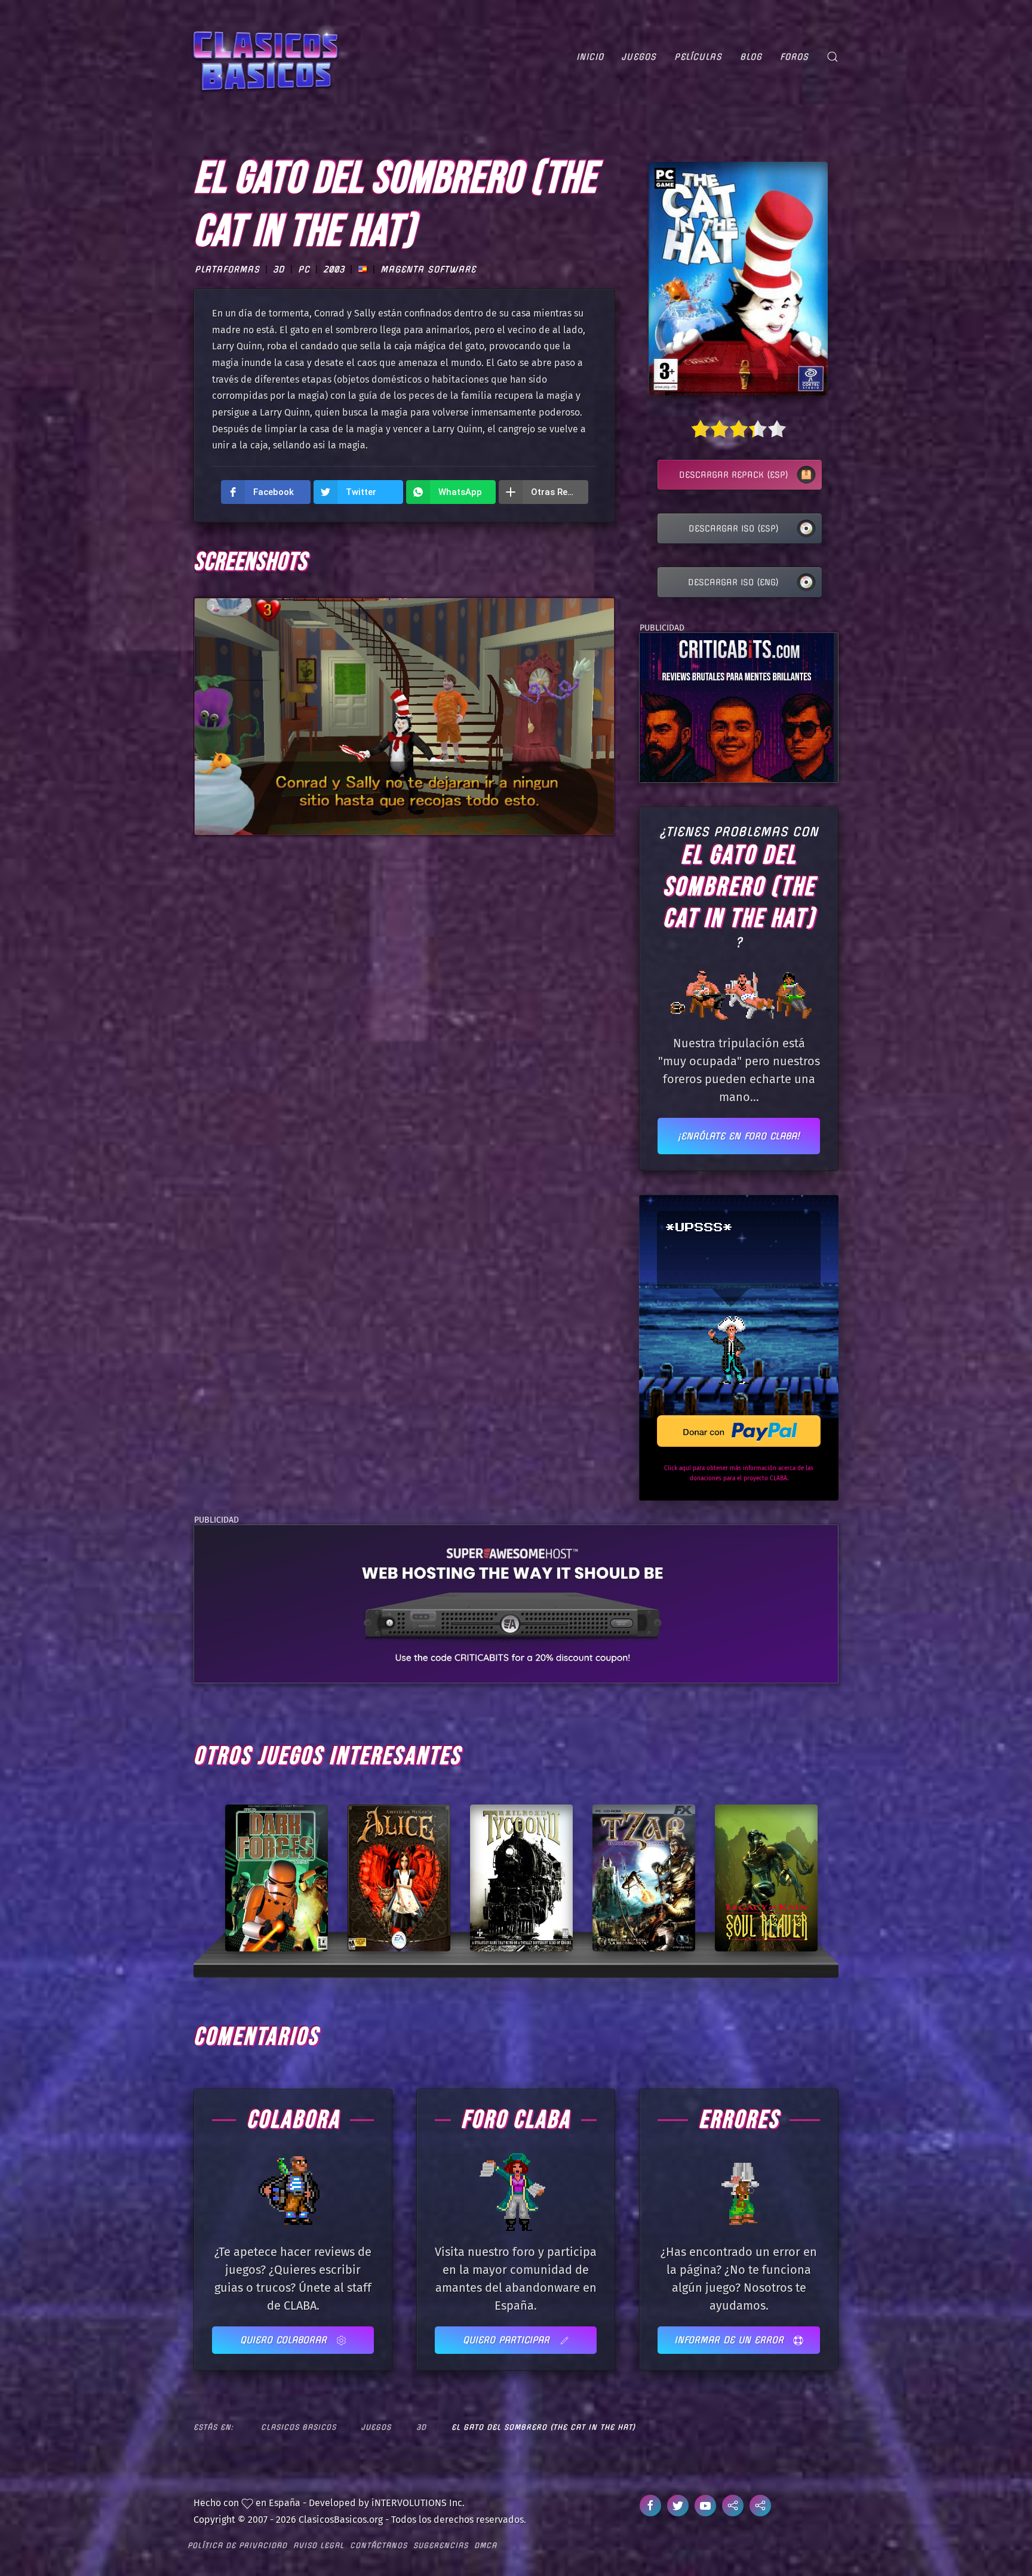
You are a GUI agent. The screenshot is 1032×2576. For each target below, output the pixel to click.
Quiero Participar (508, 2340)
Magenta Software (428, 269)
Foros (794, 57)
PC (304, 269)
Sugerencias (441, 2545)
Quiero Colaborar (285, 2340)
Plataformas (227, 269)
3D (279, 269)
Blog (751, 57)
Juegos (639, 57)
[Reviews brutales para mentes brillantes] (737, 707)
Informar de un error (731, 2340)
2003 (334, 269)
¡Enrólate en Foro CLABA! (739, 1136)
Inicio (590, 57)
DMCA (486, 2545)
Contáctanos (379, 2545)
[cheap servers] (516, 1603)
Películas (698, 57)
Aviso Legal (319, 2545)
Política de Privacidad (237, 2545)
